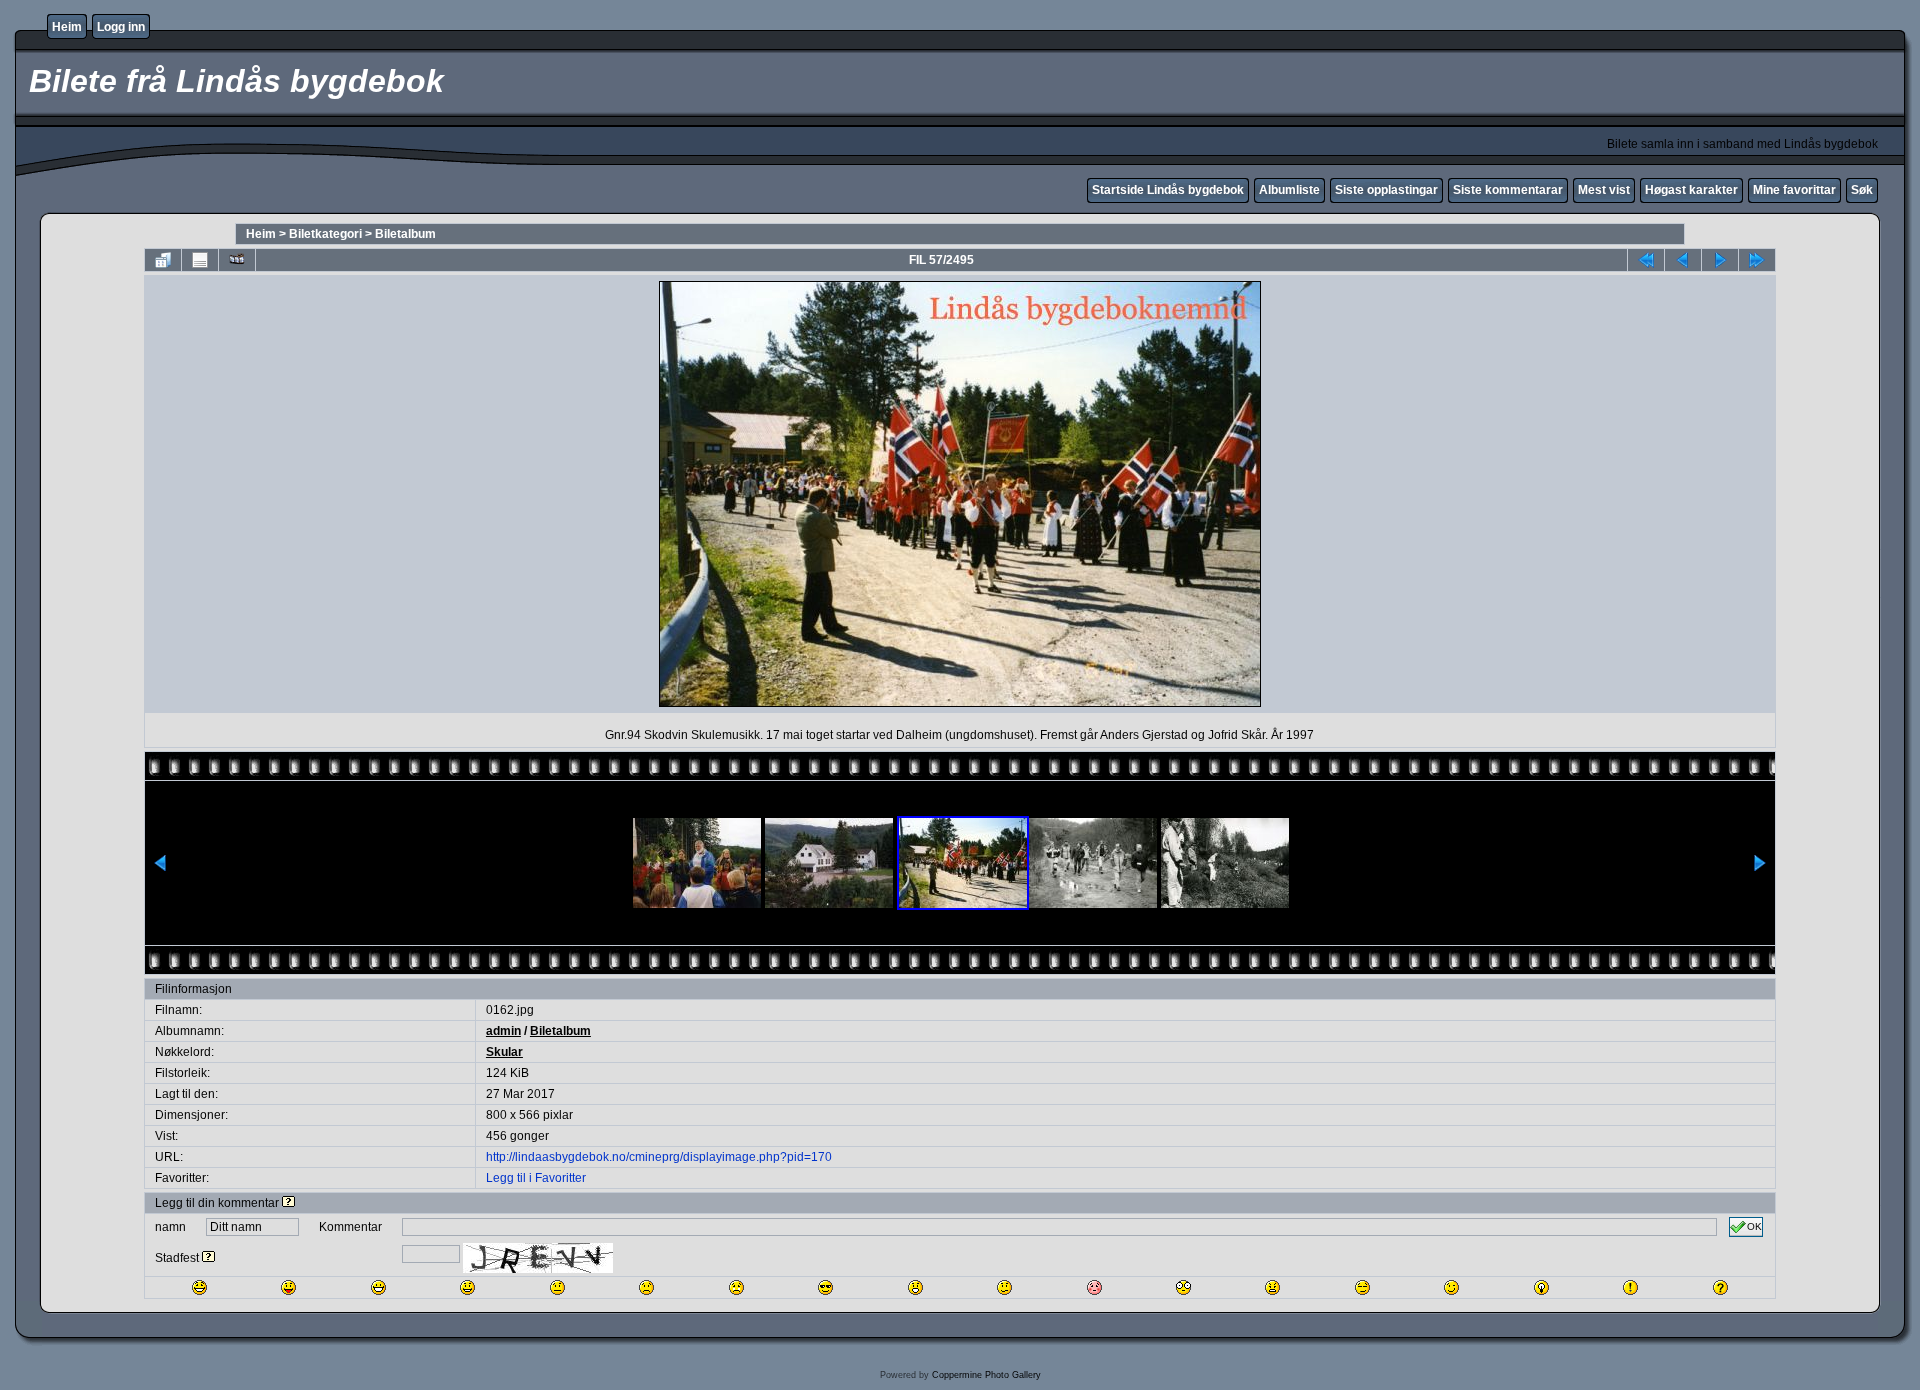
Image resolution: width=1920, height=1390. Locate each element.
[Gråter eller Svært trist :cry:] (736, 1287)
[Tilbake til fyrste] (1646, 260)
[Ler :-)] (467, 1287)
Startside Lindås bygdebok (1168, 190)
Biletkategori (325, 234)
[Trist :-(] (646, 1287)
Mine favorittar (1794, 190)
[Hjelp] (288, 1203)
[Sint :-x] (1272, 1287)
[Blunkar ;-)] (1451, 1287)
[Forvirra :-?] (1004, 1287)
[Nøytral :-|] (557, 1287)
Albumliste (1289, 190)
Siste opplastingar (1386, 190)
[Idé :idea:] (1541, 1287)
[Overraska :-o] (915, 1287)
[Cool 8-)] (825, 1287)
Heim (67, 27)
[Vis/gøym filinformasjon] (200, 260)
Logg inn (121, 27)
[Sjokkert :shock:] (1183, 1287)
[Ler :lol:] (199, 1287)
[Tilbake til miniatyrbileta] (163, 260)
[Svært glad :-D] (378, 1287)
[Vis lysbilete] (237, 260)
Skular (504, 1052)
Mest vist (1604, 190)
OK (1754, 1226)
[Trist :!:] (1630, 1287)
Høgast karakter (1691, 190)
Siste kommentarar (1508, 190)
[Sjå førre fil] (1683, 260)
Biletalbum (405, 234)
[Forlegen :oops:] (1094, 1287)
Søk (1862, 190)
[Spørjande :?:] (1720, 1287)
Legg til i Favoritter (536, 1178)
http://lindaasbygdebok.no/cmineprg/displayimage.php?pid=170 (659, 1157)
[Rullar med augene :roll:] (1362, 1287)
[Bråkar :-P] (288, 1287)
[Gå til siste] (1757, 260)
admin (503, 1031)
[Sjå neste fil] (1720, 260)
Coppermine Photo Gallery (986, 1375)
